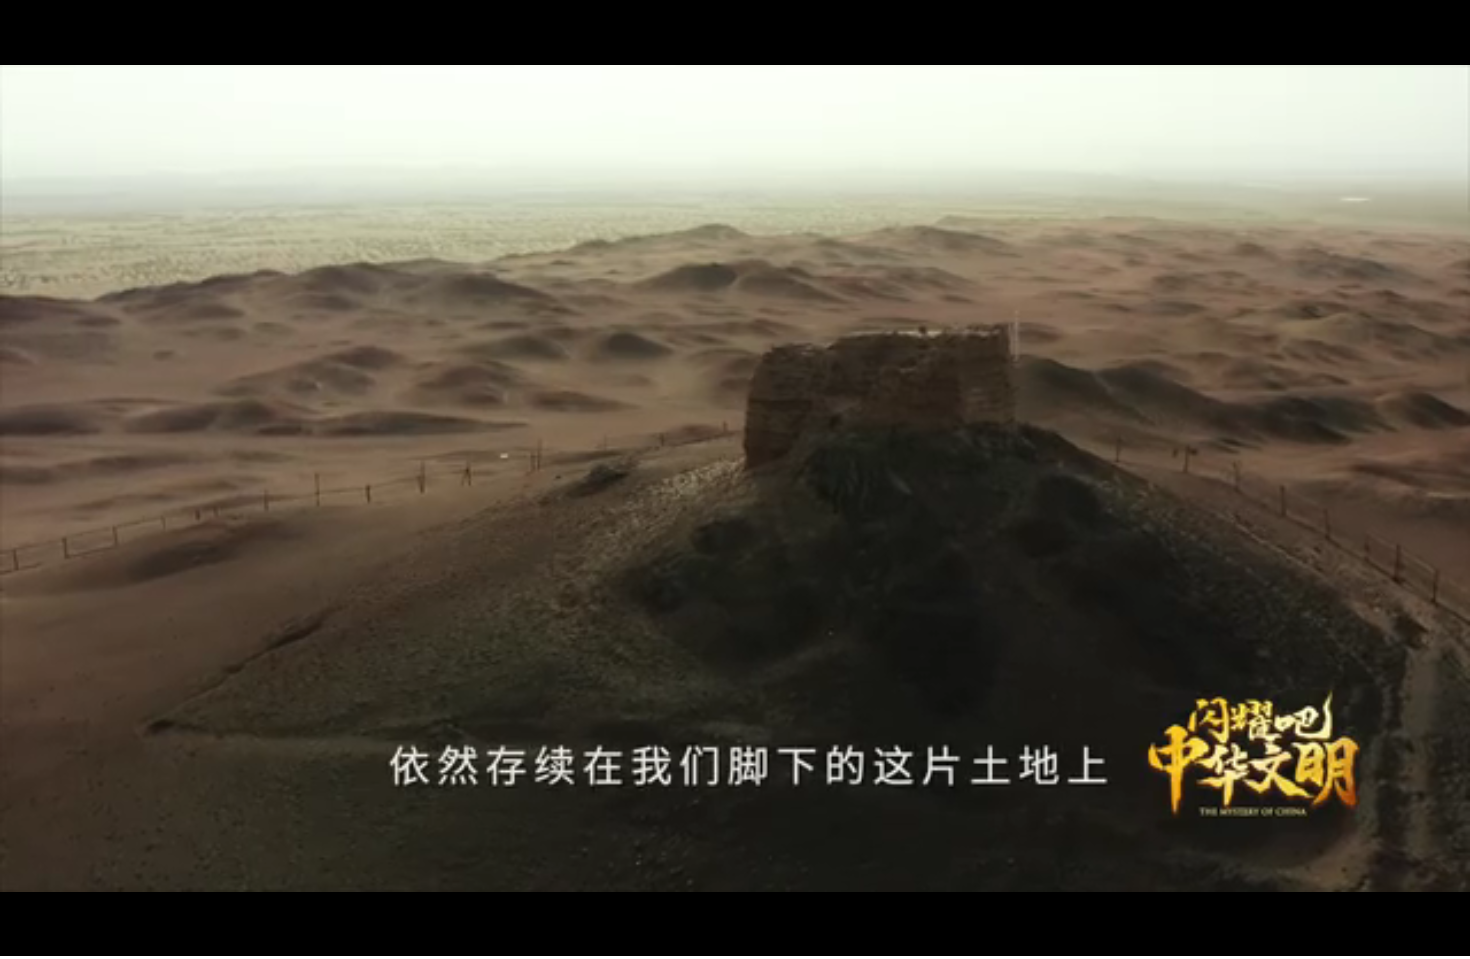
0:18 (51, 937)
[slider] (1399, 937)
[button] (16, 939)
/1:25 (78, 937)
